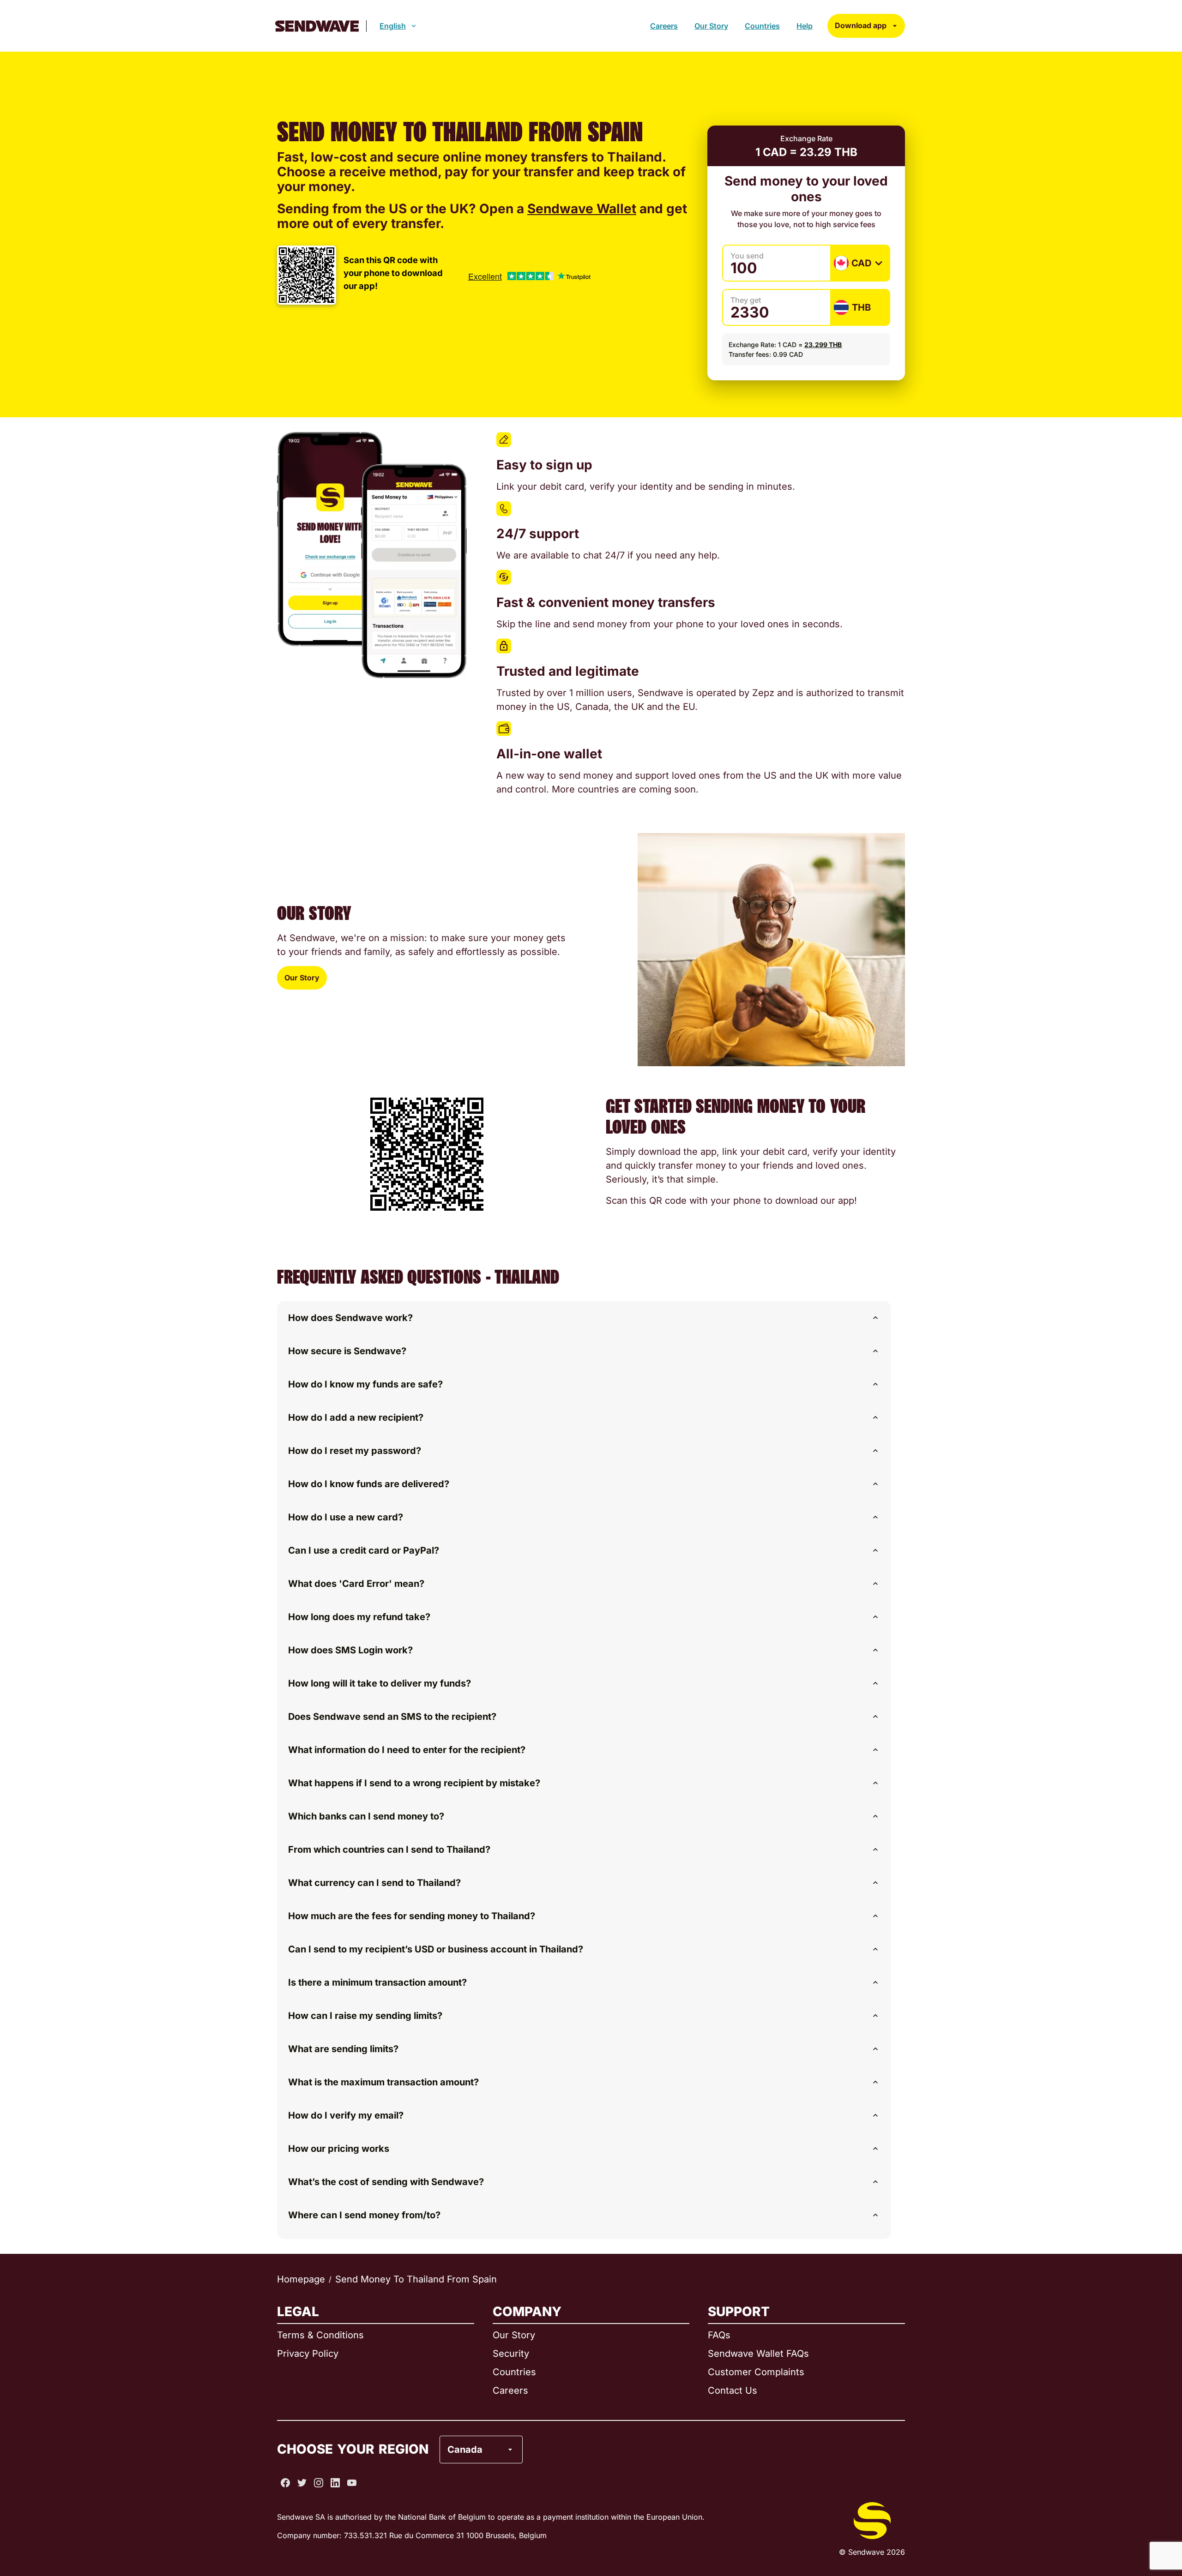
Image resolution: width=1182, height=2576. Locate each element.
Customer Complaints (756, 2372)
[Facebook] (285, 2483)
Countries (762, 26)
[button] (584, 1318)
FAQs (719, 2335)
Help (805, 26)
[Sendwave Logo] (317, 26)
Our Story (711, 26)
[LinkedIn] (335, 2483)
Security (511, 2354)
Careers (664, 26)
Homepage (301, 2279)
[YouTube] (352, 2483)
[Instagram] (319, 2483)
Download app (861, 25)
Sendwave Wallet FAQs (758, 2354)
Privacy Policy (308, 2354)
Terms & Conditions (320, 2335)
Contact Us (733, 2390)
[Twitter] (302, 2483)
